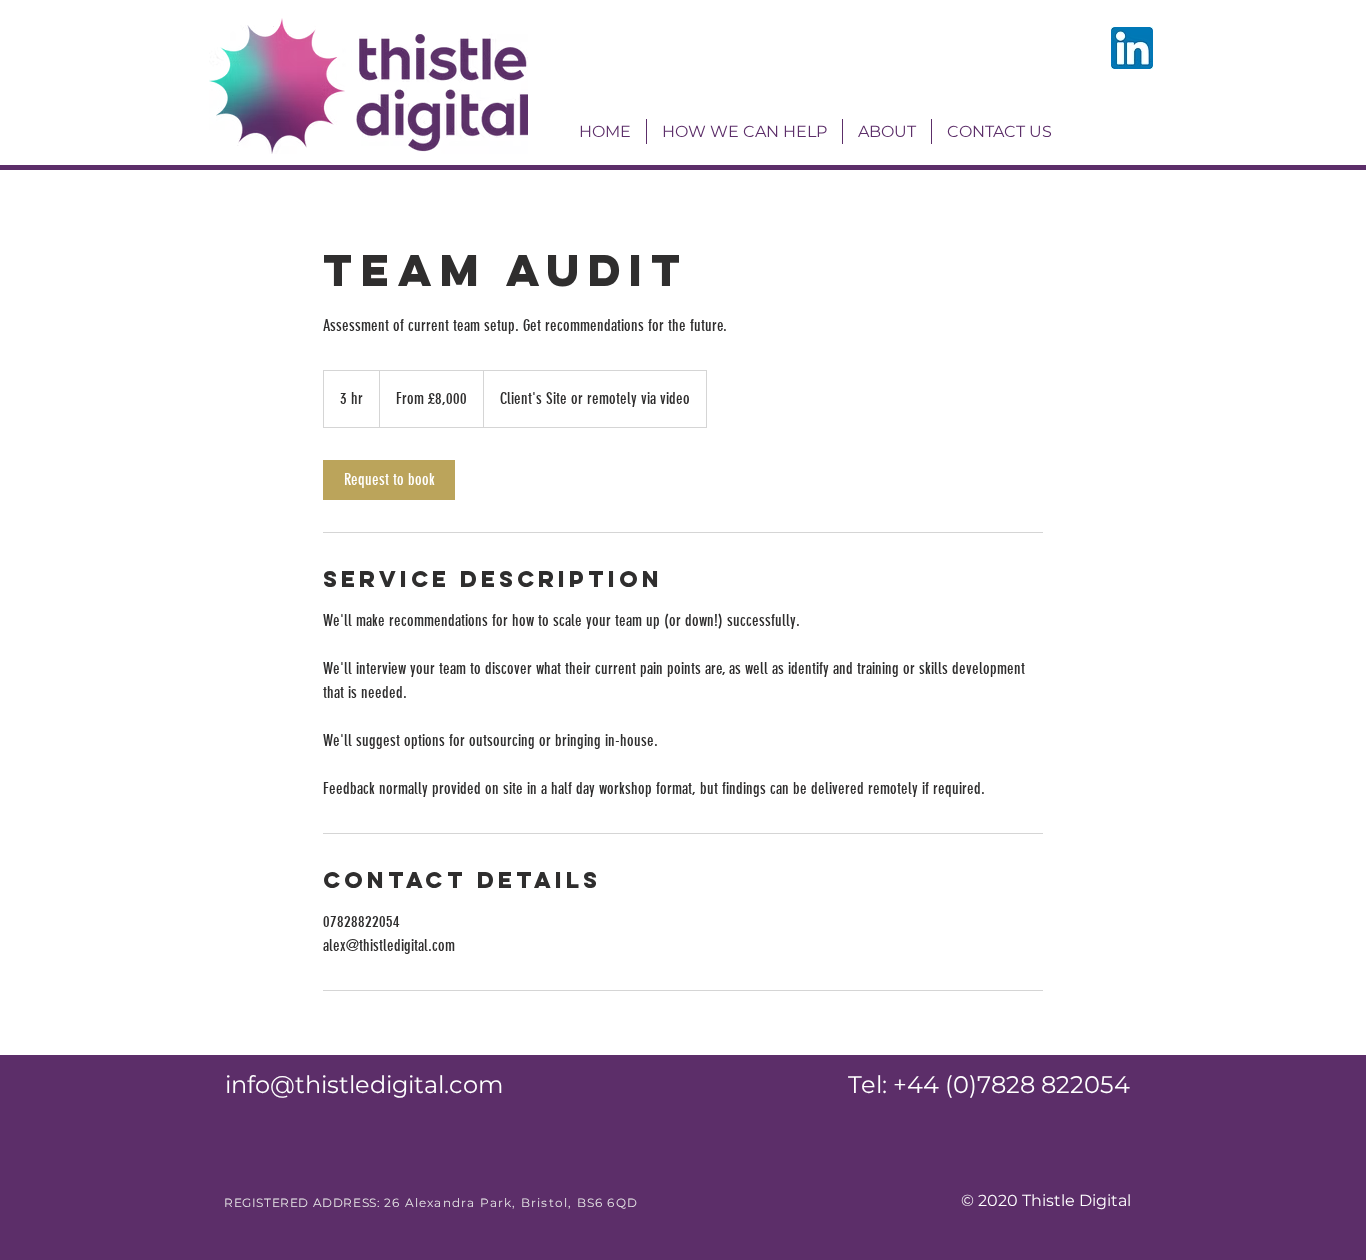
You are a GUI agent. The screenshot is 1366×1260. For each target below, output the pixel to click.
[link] (389, 480)
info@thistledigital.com (364, 1084)
